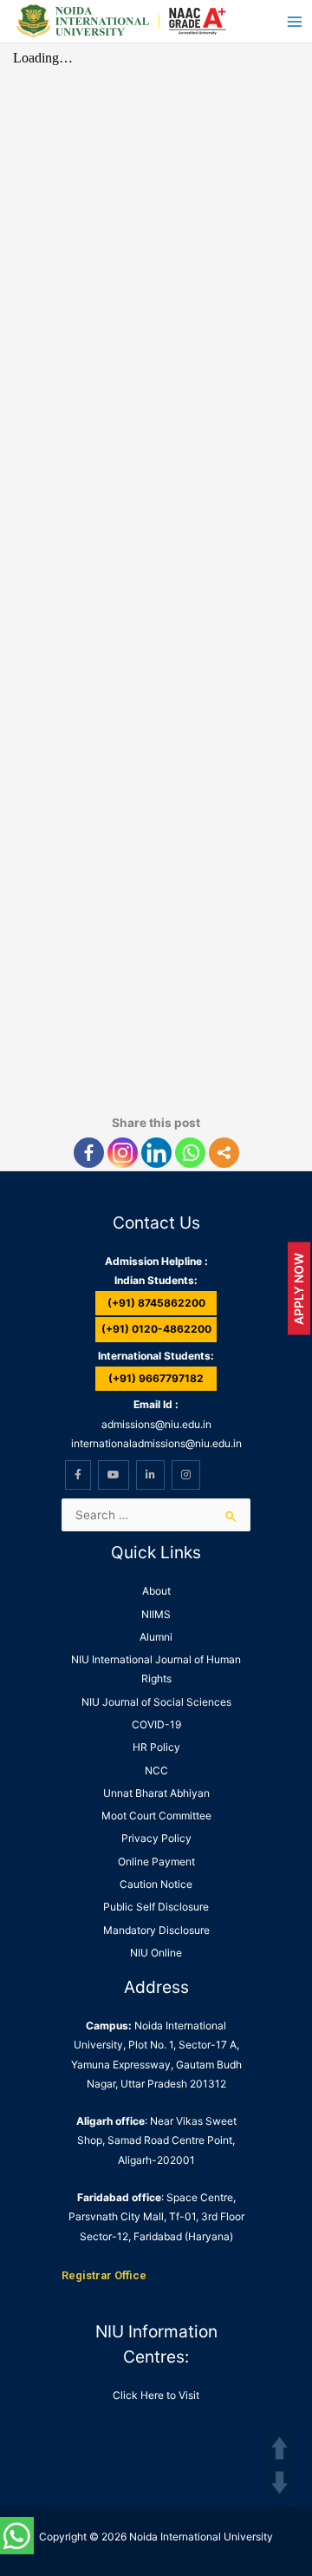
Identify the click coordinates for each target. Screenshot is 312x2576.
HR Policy (156, 1747)
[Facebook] (89, 1153)
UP (279, 2448)
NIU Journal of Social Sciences (156, 1702)
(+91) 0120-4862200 (156, 1329)
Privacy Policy (156, 1838)
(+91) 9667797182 (156, 1378)
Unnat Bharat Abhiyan (156, 1793)
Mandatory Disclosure (156, 1930)
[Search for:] (156, 1515)
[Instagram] (123, 1153)
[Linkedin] (156, 1153)
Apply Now (299, 1288)
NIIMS (156, 1614)
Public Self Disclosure (156, 1907)
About (156, 1591)
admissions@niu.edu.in (156, 1424)
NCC (156, 1770)
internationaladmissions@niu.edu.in (156, 1443)
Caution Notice (156, 1884)
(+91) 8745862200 (156, 1303)
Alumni (156, 1637)
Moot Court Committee (156, 1816)
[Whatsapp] (190, 1153)
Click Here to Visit (156, 2395)
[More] (224, 1153)
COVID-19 (156, 1724)
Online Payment (156, 1862)
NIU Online (156, 1953)
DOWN (279, 2483)
